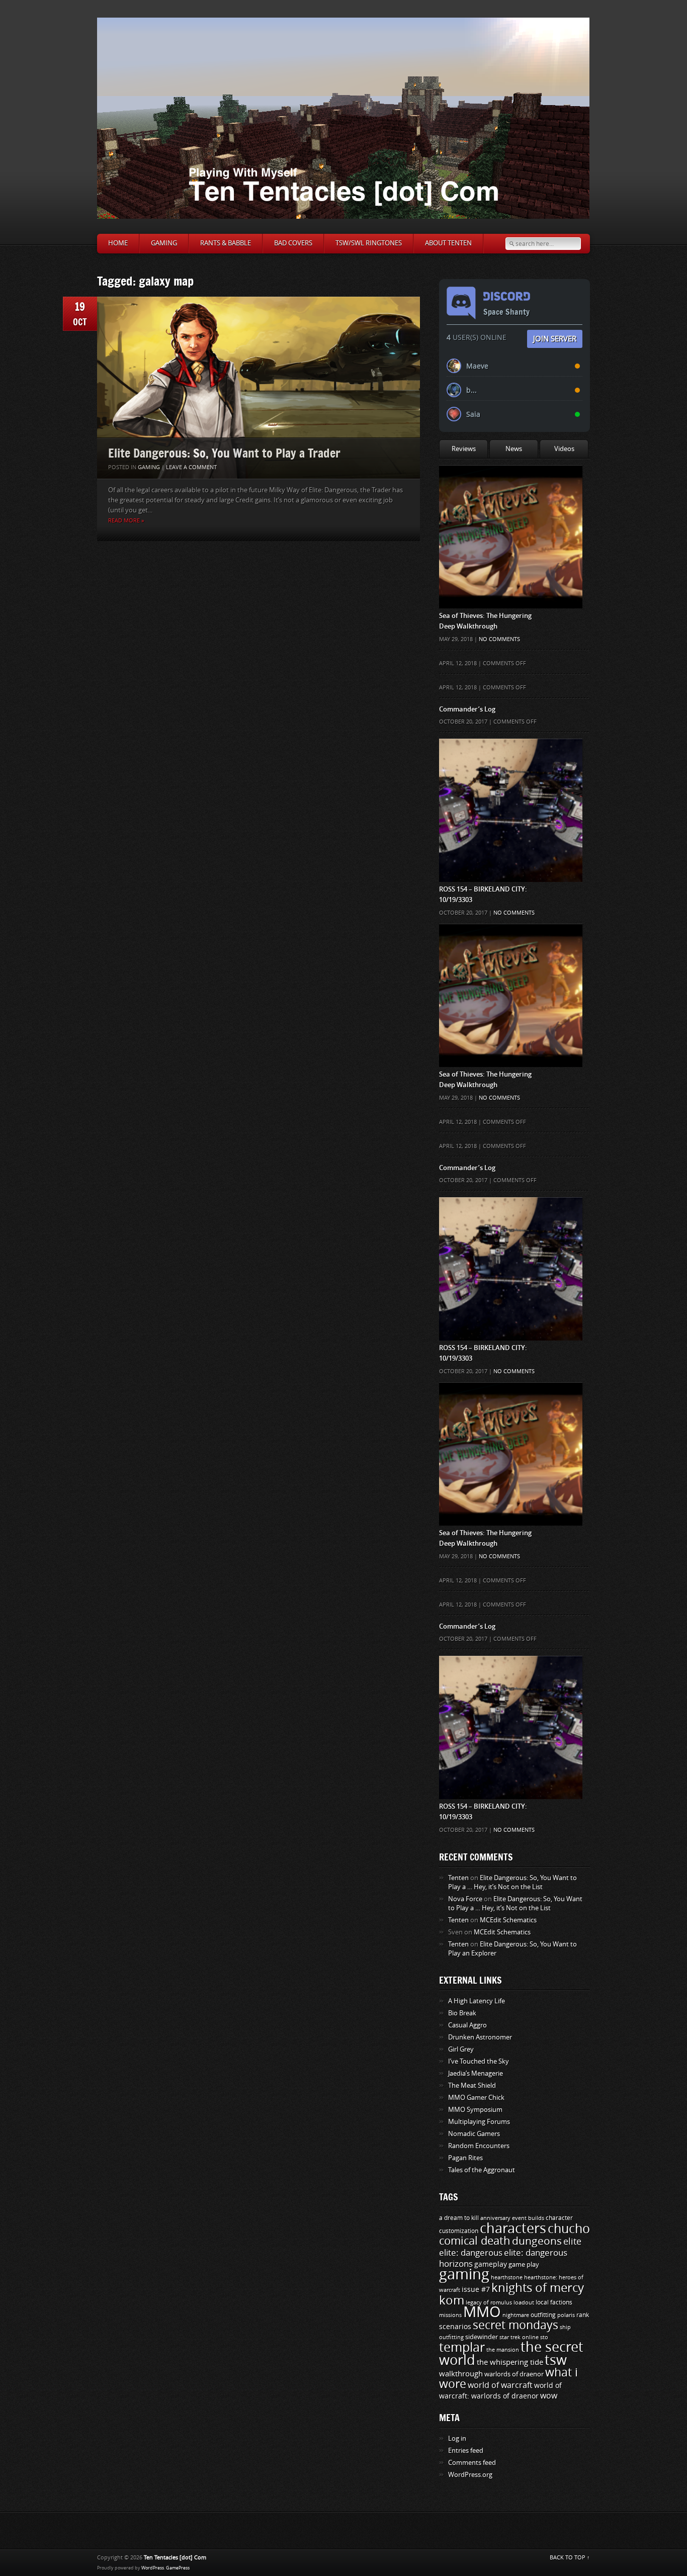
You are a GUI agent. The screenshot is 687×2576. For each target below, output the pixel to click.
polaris (566, 2315)
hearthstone (507, 2277)
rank (583, 2315)
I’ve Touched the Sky (479, 2061)
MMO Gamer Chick (476, 2098)
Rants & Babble (226, 243)
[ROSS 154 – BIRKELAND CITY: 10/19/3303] (511, 759)
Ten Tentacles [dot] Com (175, 2558)
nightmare (516, 2315)
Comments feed (472, 2463)
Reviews (464, 449)
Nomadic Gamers (474, 2134)
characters (513, 2229)
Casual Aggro (467, 2025)
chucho (569, 2229)
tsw (556, 2360)
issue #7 (476, 2290)
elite (572, 2242)
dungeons (537, 2241)
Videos (564, 449)
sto (544, 2337)
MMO (482, 2312)
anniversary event (503, 2218)
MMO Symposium (475, 2110)
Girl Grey (461, 2049)
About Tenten (448, 243)
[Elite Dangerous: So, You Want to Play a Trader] (259, 388)
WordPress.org (470, 2475)
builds (536, 2218)
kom (452, 2300)
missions (450, 2315)
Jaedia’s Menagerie (476, 2073)
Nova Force (465, 1899)
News (514, 449)
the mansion (503, 2350)
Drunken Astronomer (480, 2037)
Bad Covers (293, 243)
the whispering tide (510, 2362)
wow (549, 2396)
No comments (499, 639)
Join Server (555, 338)
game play (524, 2264)
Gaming (164, 243)
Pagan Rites (465, 2158)
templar (462, 2348)
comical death (475, 2241)
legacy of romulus (489, 2302)
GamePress (178, 2568)
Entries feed (466, 2451)
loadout (524, 2302)
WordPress (153, 2568)
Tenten (458, 1878)
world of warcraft (500, 2385)
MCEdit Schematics (508, 1920)
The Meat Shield (472, 2085)
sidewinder (482, 2337)
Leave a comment (191, 467)
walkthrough (461, 2374)
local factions (554, 2302)
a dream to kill (459, 2218)
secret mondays (516, 2325)
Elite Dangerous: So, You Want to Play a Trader (224, 453)
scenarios (455, 2327)
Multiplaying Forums (479, 2122)
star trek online (519, 2337)
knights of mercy (538, 2288)
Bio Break (462, 2013)
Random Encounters (479, 2146)
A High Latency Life (477, 2001)
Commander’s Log (467, 709)
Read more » (126, 521)
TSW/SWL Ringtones (369, 243)
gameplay (491, 2264)
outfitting (543, 2315)
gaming (464, 2275)
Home (118, 243)
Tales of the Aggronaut (482, 2170)
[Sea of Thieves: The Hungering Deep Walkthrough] (511, 485)
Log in (457, 2438)
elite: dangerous (471, 2253)
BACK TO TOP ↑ (570, 2558)
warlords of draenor (514, 2374)
